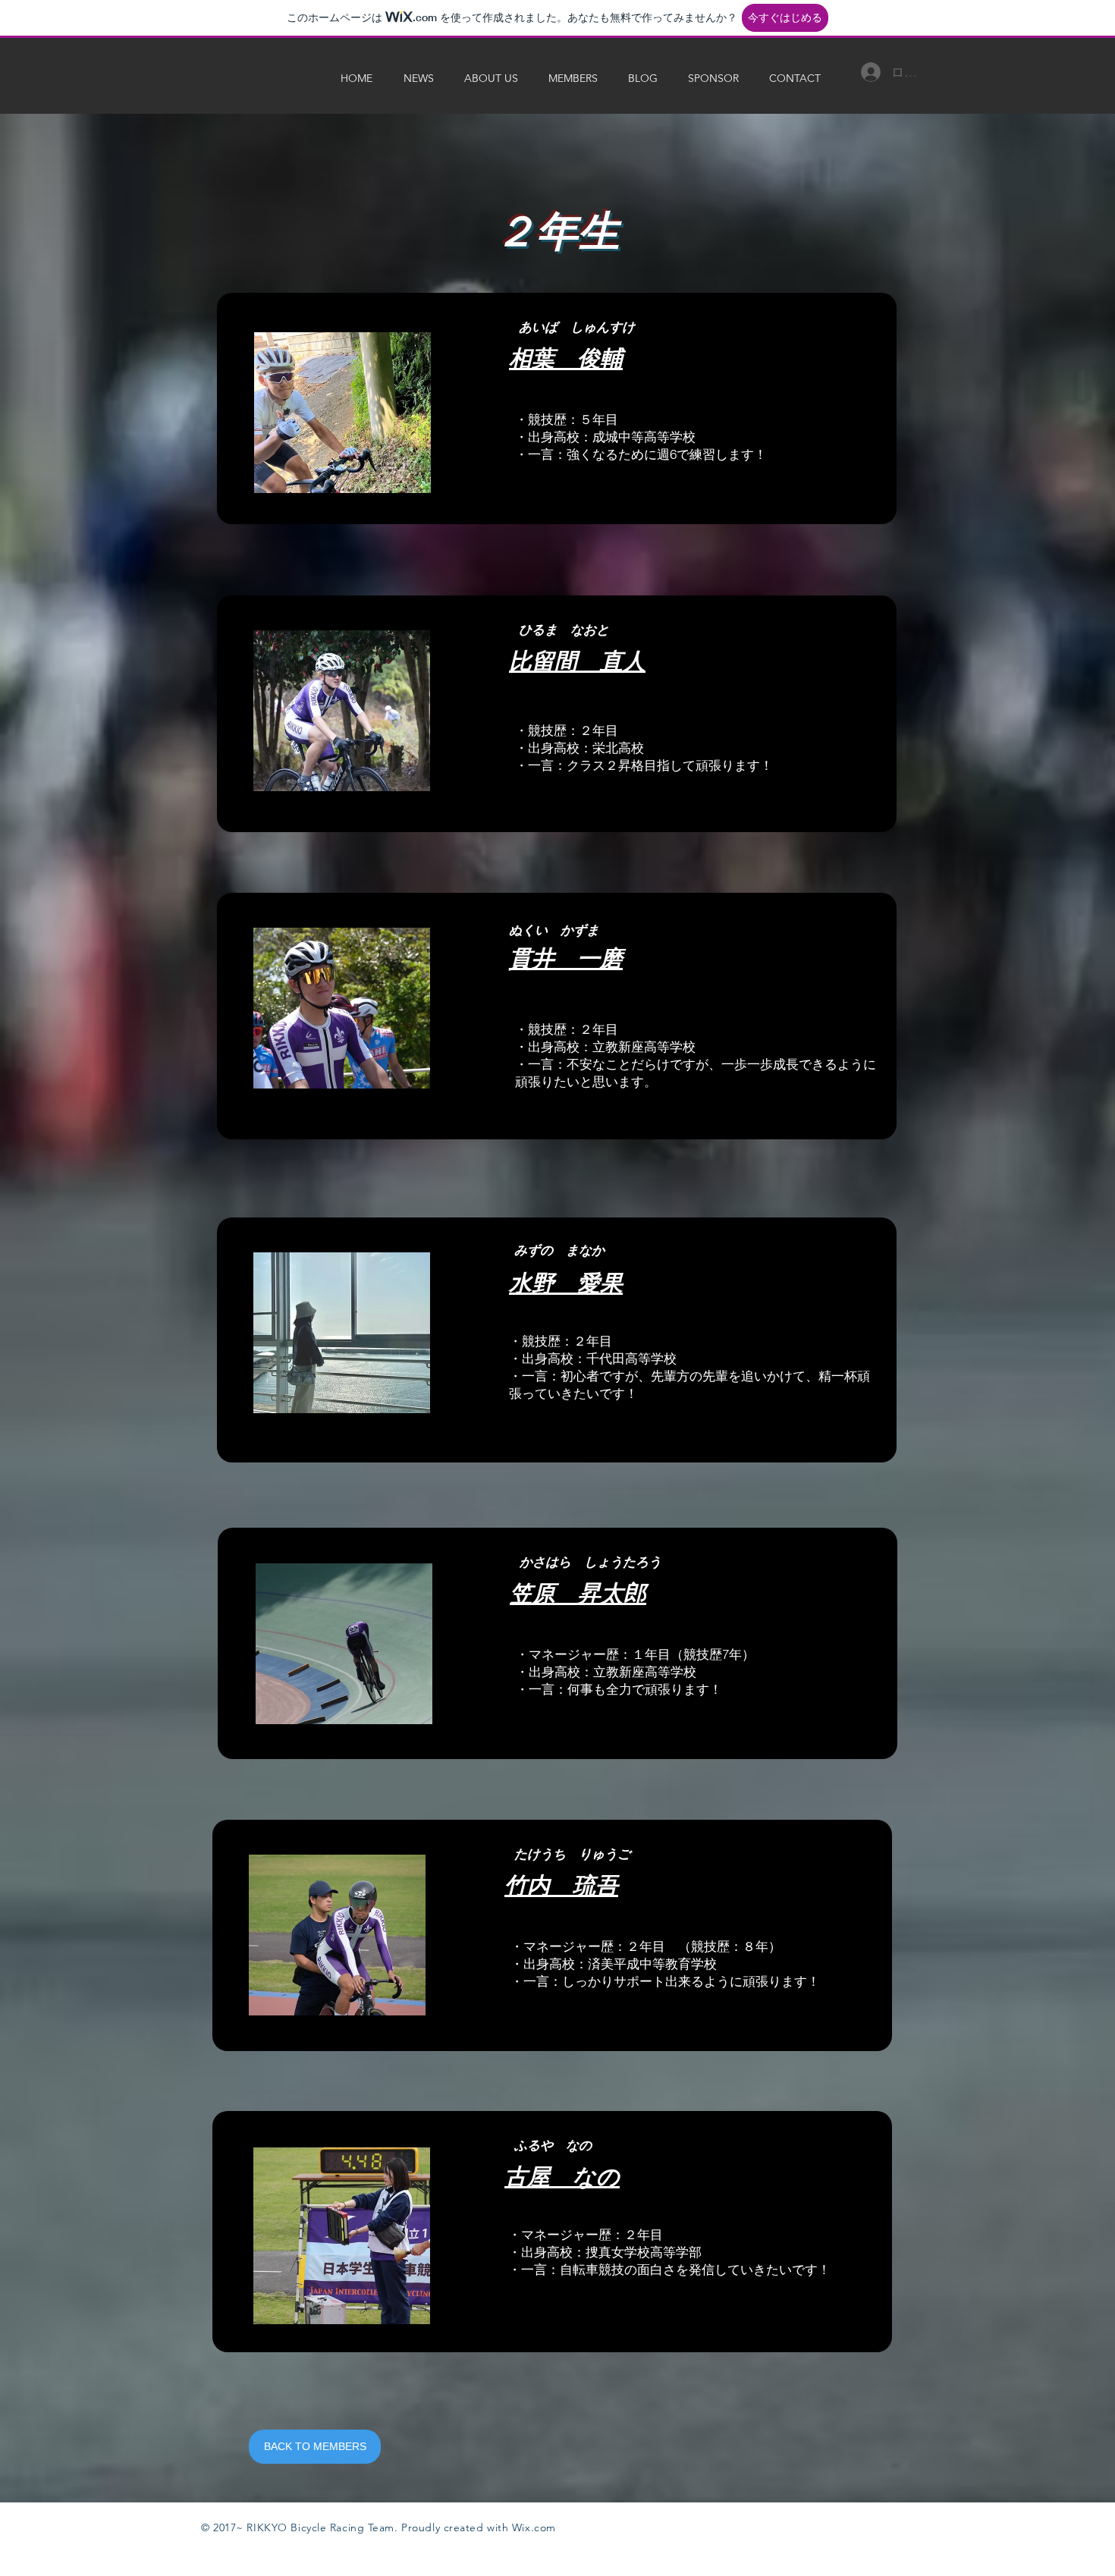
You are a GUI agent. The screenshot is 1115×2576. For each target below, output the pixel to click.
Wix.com (534, 2527)
